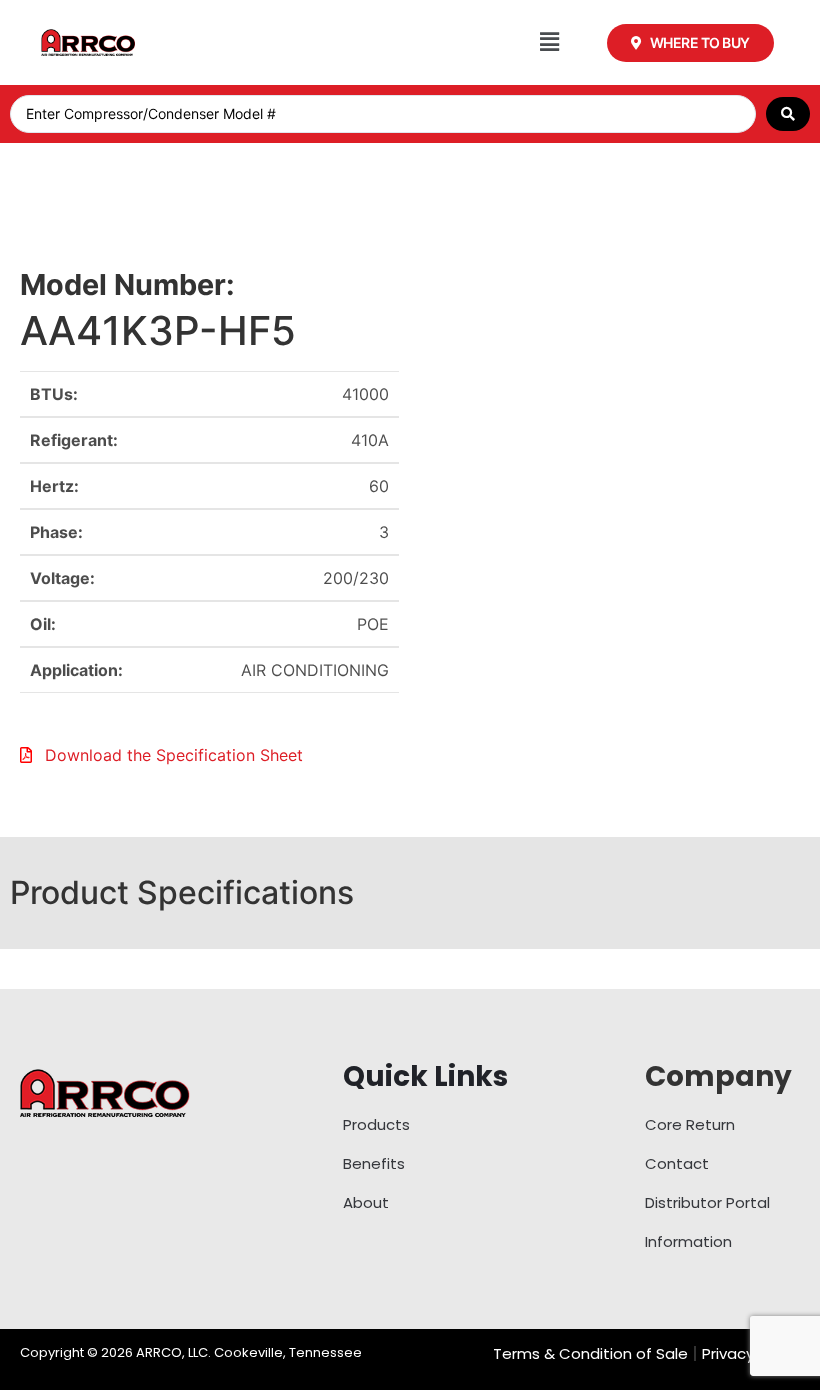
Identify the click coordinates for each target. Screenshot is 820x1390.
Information (688, 1241)
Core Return (690, 1124)
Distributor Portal (707, 1202)
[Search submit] (788, 114)
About (366, 1202)
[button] (549, 42)
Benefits (374, 1163)
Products (376, 1124)
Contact (677, 1163)
